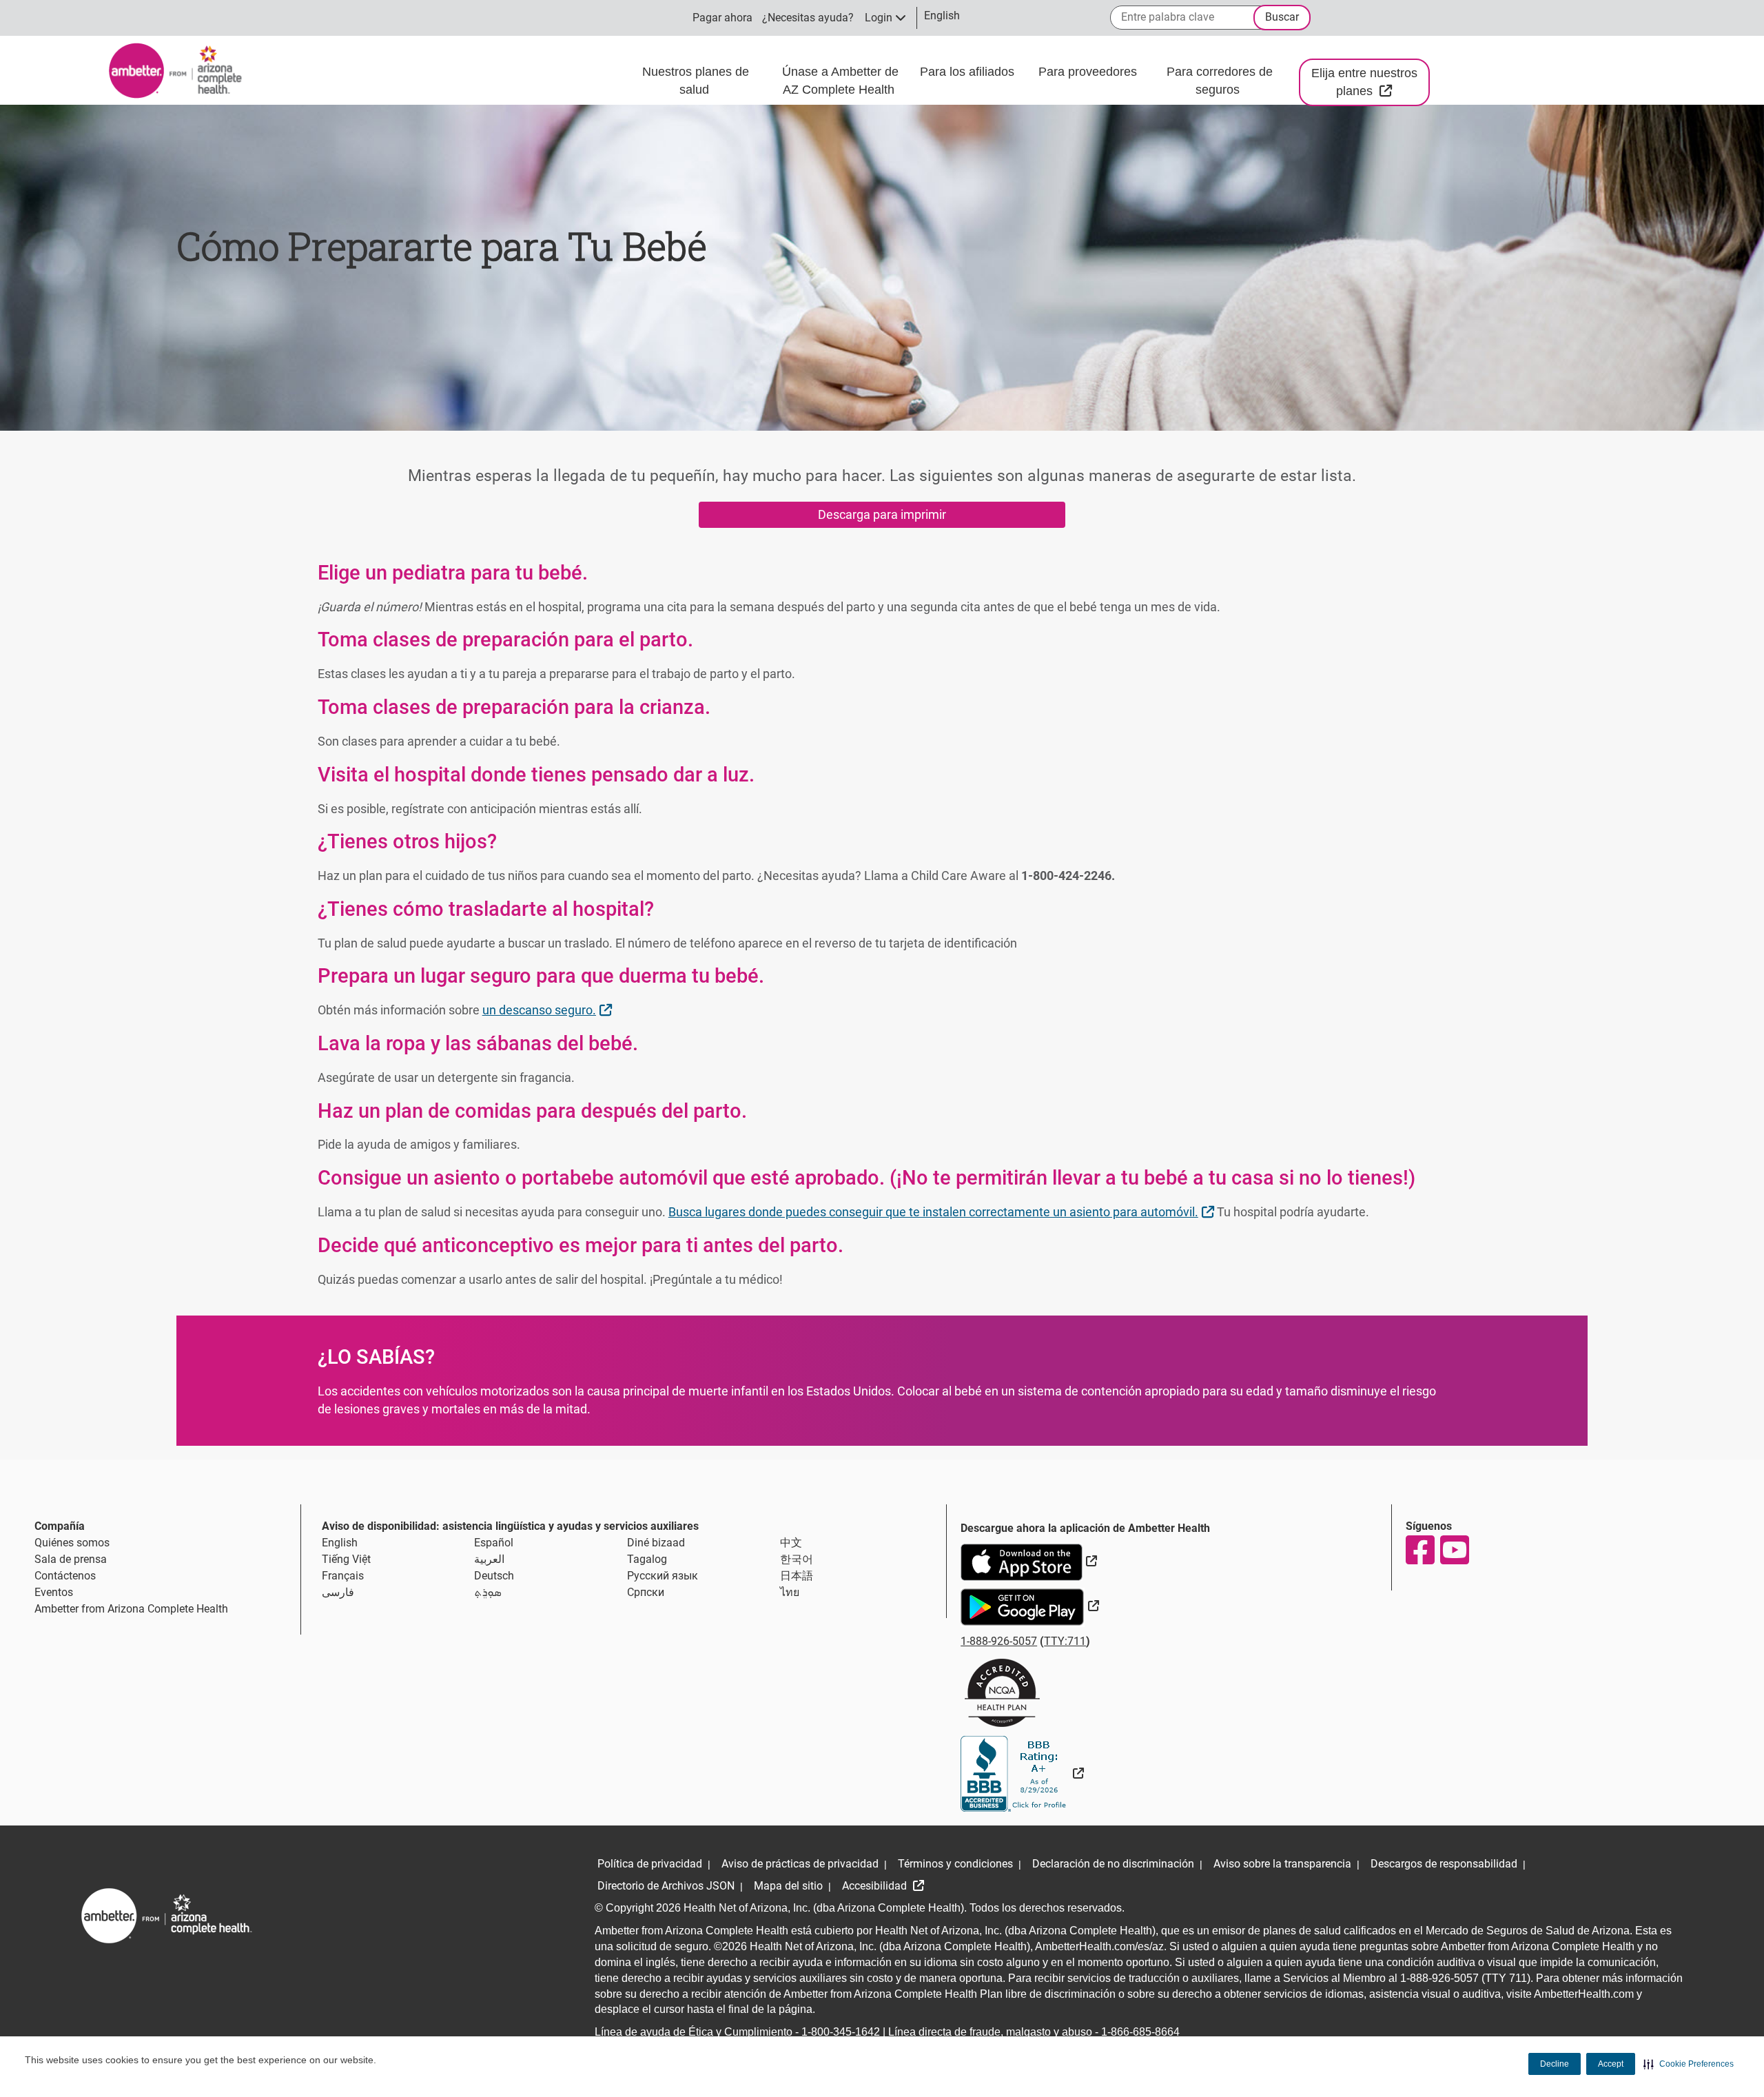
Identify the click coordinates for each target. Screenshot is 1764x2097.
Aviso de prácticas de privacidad (800, 1864)
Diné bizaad (656, 1543)
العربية (489, 1559)
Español (494, 1543)
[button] (1689, 2064)
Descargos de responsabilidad (1444, 1864)
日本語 (797, 1576)
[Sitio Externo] (1022, 1773)
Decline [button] (1555, 2064)
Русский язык (663, 1576)
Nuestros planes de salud (696, 81)
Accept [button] (1611, 2064)
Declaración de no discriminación (1113, 1864)
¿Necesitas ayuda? (808, 18)
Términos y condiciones (955, 1864)
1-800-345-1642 (841, 2032)
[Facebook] (1419, 1550)
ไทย (790, 1592)
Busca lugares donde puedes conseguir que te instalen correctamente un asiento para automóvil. (943, 1211)
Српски (646, 1592)
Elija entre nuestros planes (1371, 82)
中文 (791, 1543)
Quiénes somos (72, 1543)
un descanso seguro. (549, 1010)
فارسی (338, 1592)
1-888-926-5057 (999, 1641)
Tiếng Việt (346, 1559)
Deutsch (494, 1576)
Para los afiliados (969, 72)
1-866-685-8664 (1140, 2032)
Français (343, 1576)
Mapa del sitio (788, 1886)
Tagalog (647, 1559)
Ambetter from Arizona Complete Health (131, 1609)
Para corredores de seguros (1220, 81)
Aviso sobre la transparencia (1282, 1864)
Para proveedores (1089, 72)
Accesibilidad (876, 1886)
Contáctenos (65, 1576)
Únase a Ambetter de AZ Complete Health (840, 81)
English (340, 1543)
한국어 (797, 1559)
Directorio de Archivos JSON (666, 1886)
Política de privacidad (650, 1864)
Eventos (54, 1592)
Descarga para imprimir (882, 514)
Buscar (1282, 17)
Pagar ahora (722, 18)
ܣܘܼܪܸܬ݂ (488, 1592)
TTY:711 (1065, 1641)
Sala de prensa (71, 1559)
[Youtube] (1454, 1550)
